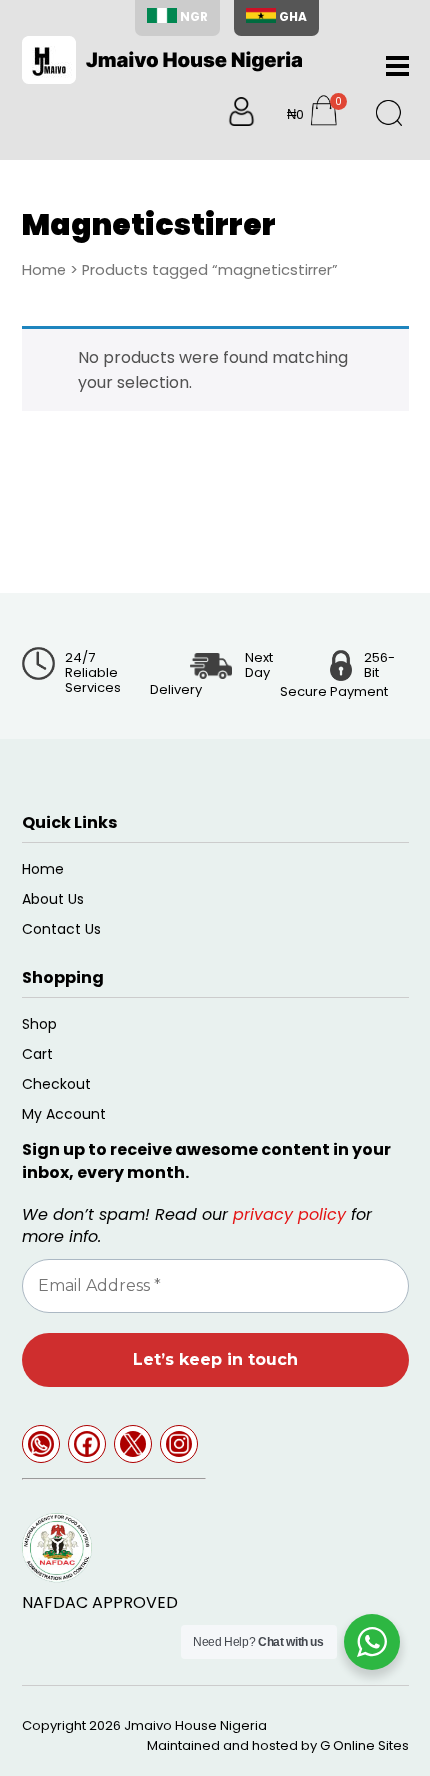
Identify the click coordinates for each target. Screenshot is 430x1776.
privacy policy (289, 1214)
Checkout (56, 1084)
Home (44, 270)
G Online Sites (364, 1745)
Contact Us (61, 929)
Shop (39, 1024)
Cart (37, 1054)
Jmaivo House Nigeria (195, 1725)
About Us (53, 899)
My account (64, 1114)
